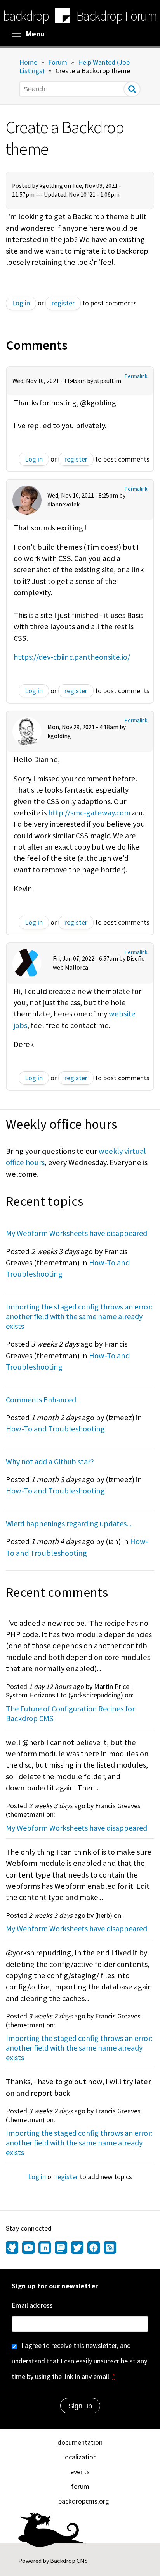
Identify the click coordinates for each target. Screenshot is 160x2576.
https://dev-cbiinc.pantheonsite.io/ (72, 657)
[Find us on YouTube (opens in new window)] (28, 2248)
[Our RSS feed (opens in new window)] (109, 2248)
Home (28, 62)
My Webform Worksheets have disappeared (77, 1233)
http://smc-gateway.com (89, 813)
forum (80, 2486)
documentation (80, 2442)
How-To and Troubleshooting (55, 1429)
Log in (21, 303)
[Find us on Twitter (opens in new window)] (77, 2248)
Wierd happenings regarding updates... (69, 1523)
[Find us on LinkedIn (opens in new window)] (45, 2248)
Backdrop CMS (69, 2561)
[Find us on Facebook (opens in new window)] (94, 2248)
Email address (32, 2305)
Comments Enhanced (41, 1400)
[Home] (63, 17)
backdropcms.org (84, 2501)
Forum (58, 62)
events (80, 2472)
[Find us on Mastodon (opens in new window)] (61, 2248)
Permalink (136, 376)
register (63, 303)
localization (80, 2457)
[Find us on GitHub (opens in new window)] (13, 2248)
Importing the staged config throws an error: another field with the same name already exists (79, 1316)
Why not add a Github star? (50, 1461)
